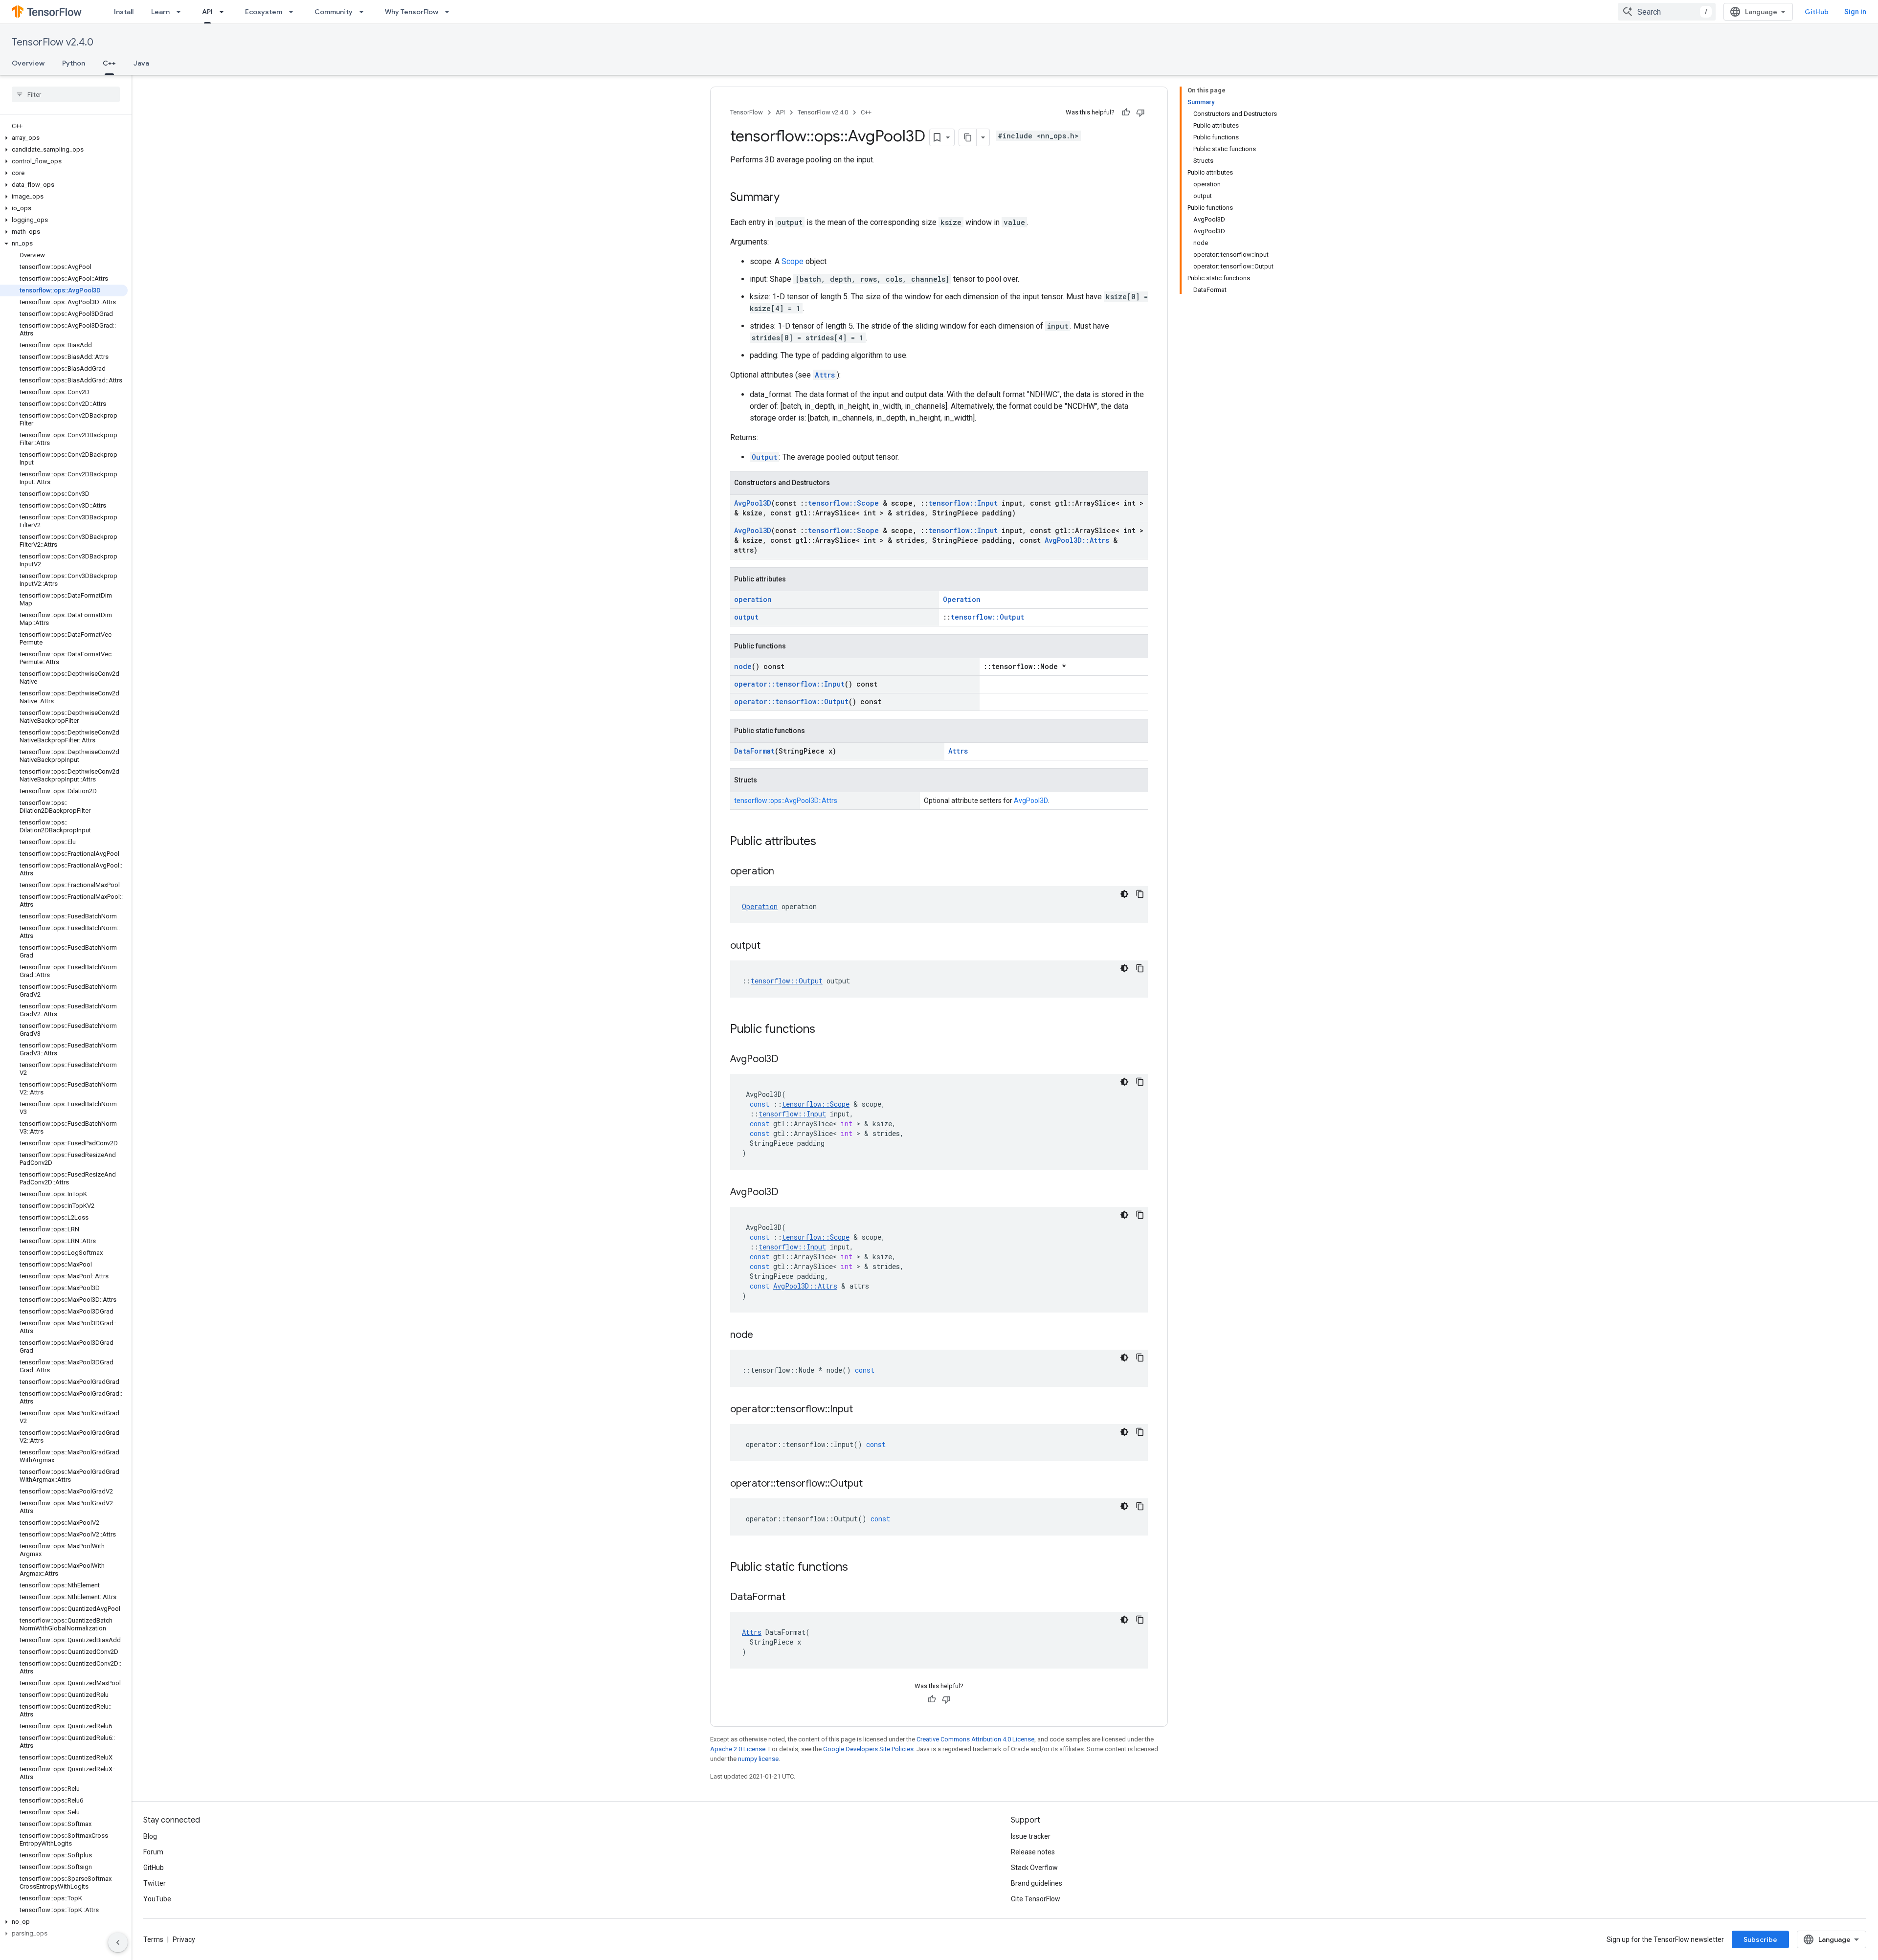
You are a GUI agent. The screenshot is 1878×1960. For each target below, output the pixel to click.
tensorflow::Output (987, 617)
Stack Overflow (1034, 1868)
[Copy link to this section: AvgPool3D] (788, 1060)
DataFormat (754, 751)
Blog (150, 1836)
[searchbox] (66, 94)
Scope (793, 261)
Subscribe (1760, 1939)
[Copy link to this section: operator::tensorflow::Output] (872, 1484)
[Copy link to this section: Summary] (789, 198)
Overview (28, 63)
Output (764, 457)
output (746, 617)
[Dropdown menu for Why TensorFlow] (450, 12)
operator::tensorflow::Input (789, 684)
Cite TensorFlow (1036, 1899)
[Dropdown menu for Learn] (181, 12)
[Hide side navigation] (118, 1942)
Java (141, 63)
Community (334, 12)
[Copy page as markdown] (968, 137)
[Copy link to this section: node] (763, 1336)
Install (124, 12)
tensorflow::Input (963, 503)
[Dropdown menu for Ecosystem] (294, 12)
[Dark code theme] (1124, 894)
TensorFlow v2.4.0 (53, 42)
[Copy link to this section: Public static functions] (858, 1568)
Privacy (184, 1939)
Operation (962, 599)
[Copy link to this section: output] (770, 946)
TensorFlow (747, 112)
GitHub (1817, 12)
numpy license (758, 1759)
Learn (160, 12)
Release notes (1033, 1852)
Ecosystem (264, 12)
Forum (153, 1852)
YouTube (157, 1899)
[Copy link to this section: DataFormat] (795, 1598)
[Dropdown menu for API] (224, 12)
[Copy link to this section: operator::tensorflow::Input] (863, 1410)
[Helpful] (1126, 112)
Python (74, 63)
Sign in (1855, 12)
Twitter (155, 1883)
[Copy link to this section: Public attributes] (826, 842)
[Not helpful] (1140, 112)
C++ (109, 63)
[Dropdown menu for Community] (364, 12)
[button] (64, 138)
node (743, 666)
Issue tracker (1031, 1836)
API (207, 12)
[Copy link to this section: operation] (784, 872)
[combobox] (1667, 12)
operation (753, 599)
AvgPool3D (753, 503)
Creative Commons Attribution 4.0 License (975, 1739)
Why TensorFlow (412, 12)
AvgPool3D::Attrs (1077, 540)
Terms (153, 1939)
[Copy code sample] (1140, 894)
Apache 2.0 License (738, 1749)
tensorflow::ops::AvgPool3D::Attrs (786, 801)
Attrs (825, 375)
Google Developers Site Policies (868, 1749)
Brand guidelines (1037, 1883)
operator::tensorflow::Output (791, 702)
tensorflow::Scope (843, 503)
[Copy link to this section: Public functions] (825, 1030)
